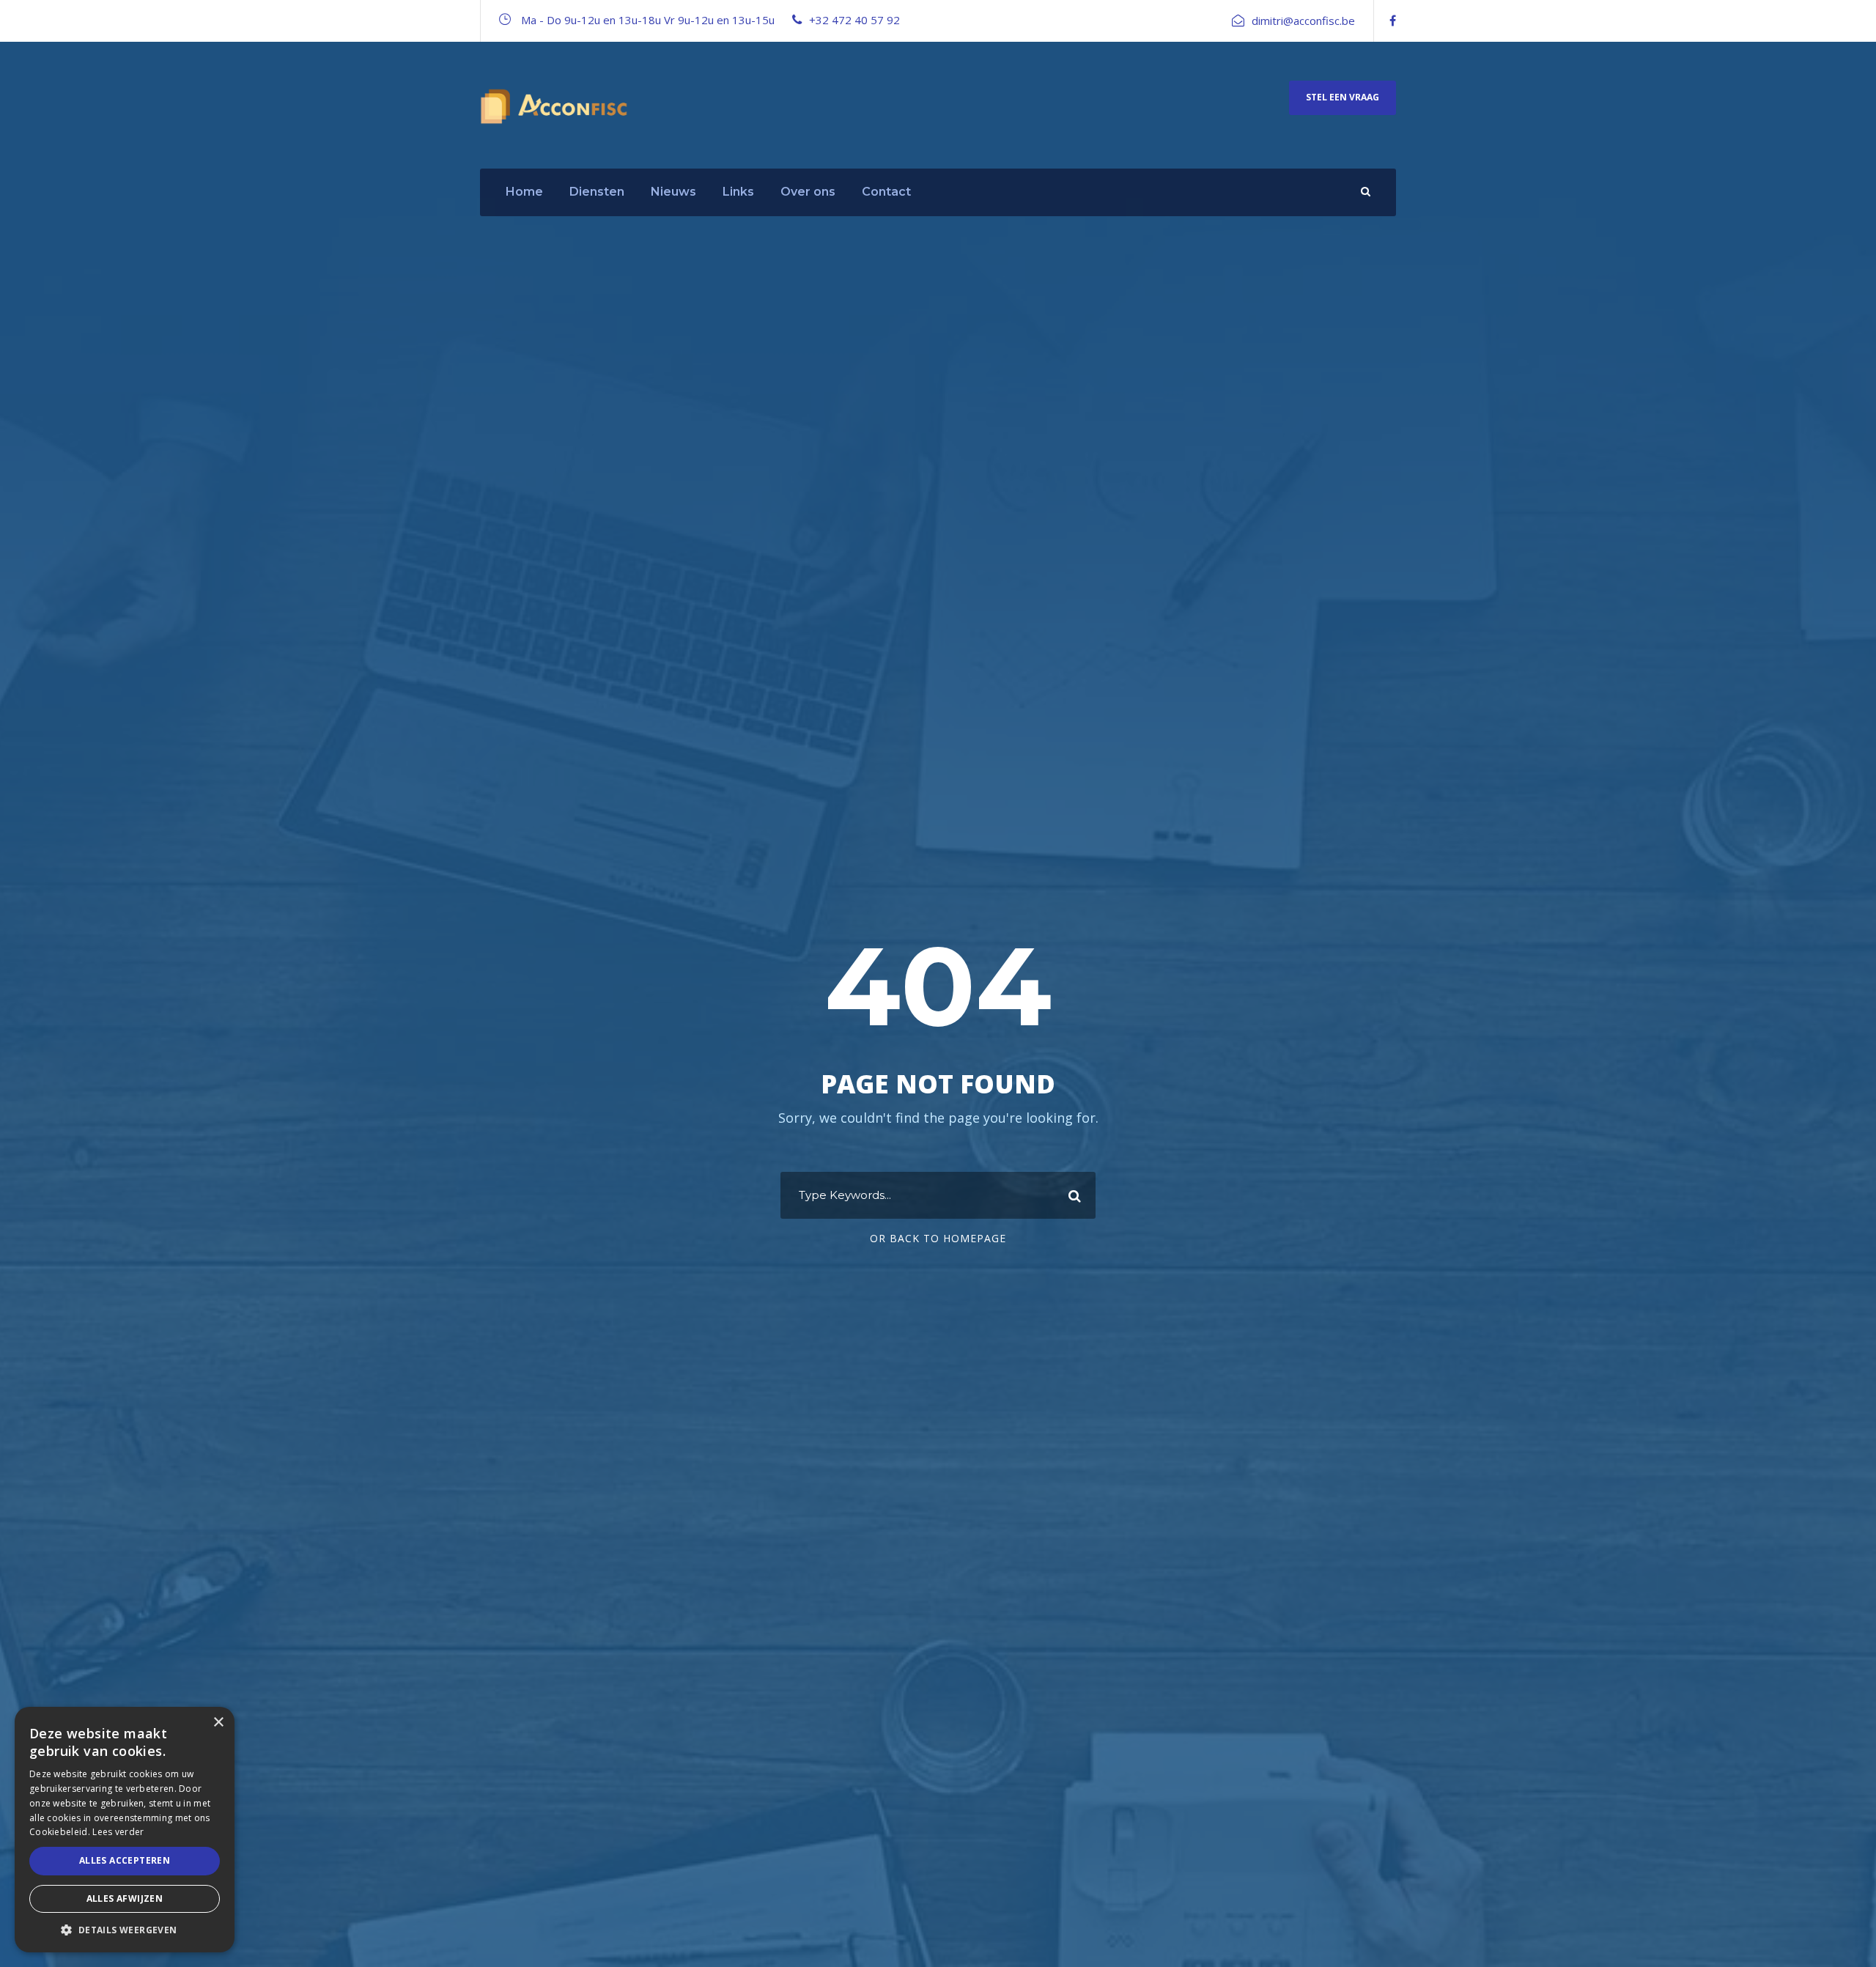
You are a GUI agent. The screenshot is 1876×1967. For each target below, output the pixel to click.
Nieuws (673, 192)
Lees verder (118, 1832)
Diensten (597, 192)
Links (738, 192)
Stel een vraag (1343, 97)
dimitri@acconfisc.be (1303, 21)
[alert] (125, 1830)
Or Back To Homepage (938, 1238)
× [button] (218, 1723)
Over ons (808, 192)
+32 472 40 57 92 (854, 20)
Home (524, 192)
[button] (125, 1930)
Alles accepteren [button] (125, 1860)
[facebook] (1393, 21)
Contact (886, 192)
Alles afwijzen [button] (125, 1898)
